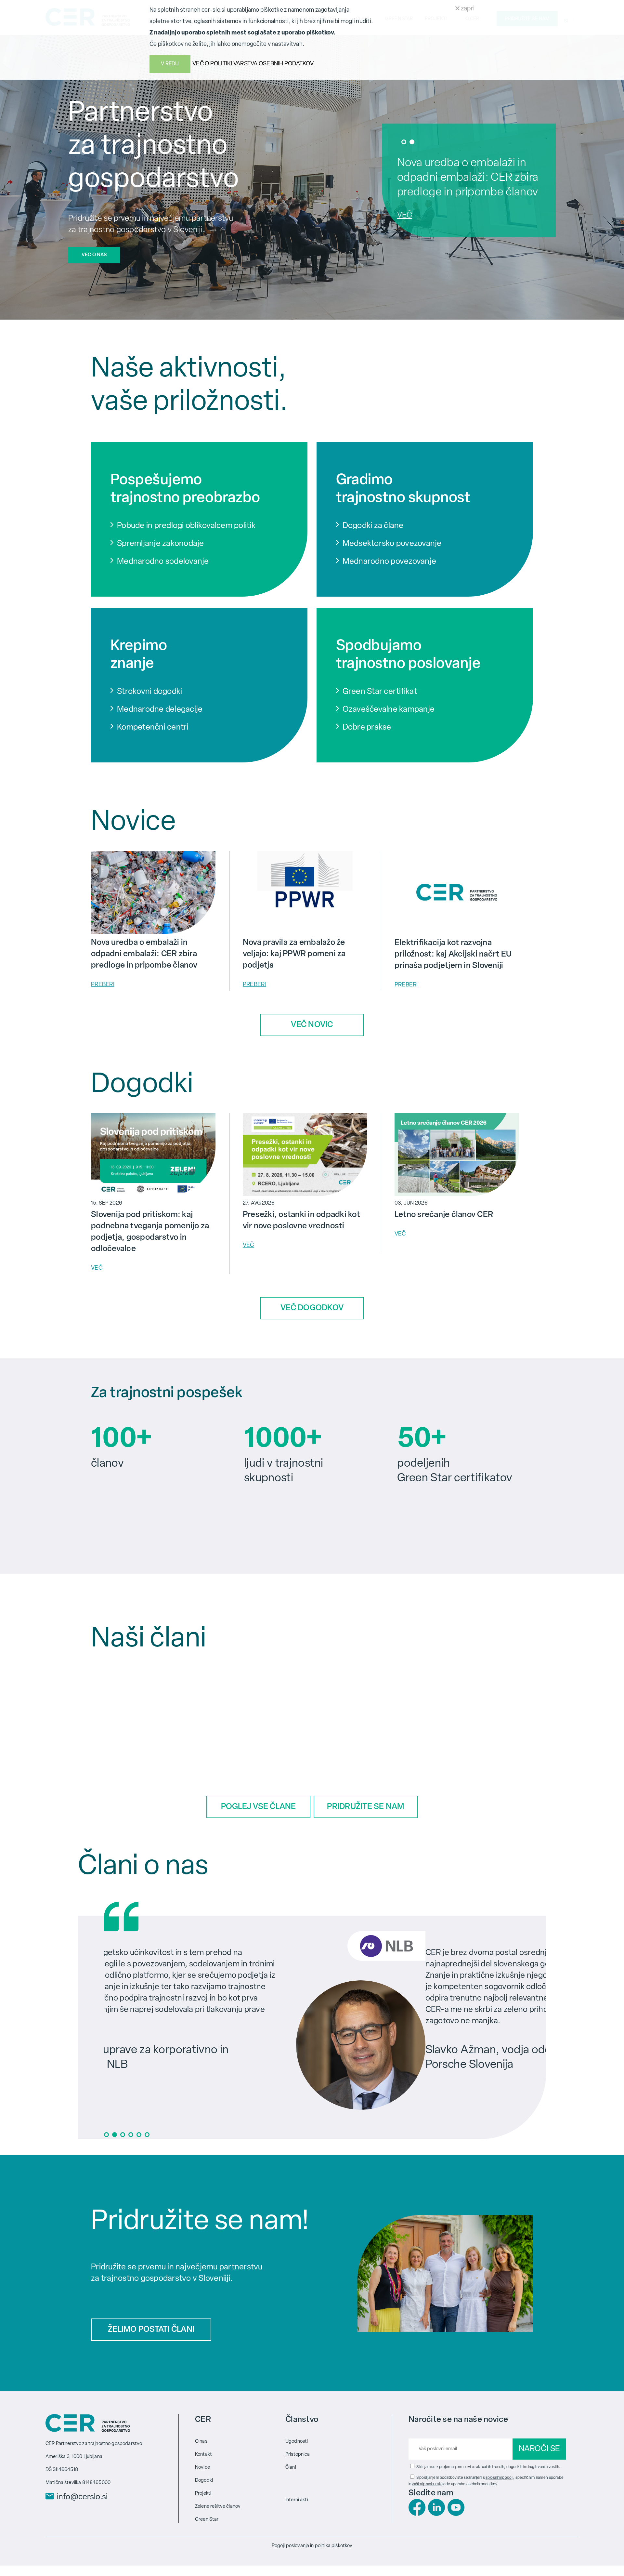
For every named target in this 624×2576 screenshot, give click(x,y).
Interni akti (297, 2500)
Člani (291, 2468)
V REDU (170, 64)
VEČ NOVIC (312, 1025)
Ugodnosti (297, 2442)
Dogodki (204, 2481)
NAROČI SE (539, 2449)
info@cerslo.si (82, 2497)
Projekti (203, 2494)
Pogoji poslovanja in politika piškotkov (312, 2546)
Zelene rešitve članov (218, 2507)
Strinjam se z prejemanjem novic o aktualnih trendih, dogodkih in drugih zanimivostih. (488, 2467)
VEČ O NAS (94, 255)
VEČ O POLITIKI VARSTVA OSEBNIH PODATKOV (253, 64)
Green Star (207, 2520)
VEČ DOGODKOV (312, 1308)
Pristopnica (298, 2455)
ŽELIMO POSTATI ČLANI (151, 2330)
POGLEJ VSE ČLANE (259, 1807)
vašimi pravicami (426, 2484)
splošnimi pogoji (499, 2478)
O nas (201, 2442)
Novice (202, 2468)
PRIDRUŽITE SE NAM (365, 1807)
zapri (467, 9)
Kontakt (203, 2455)
